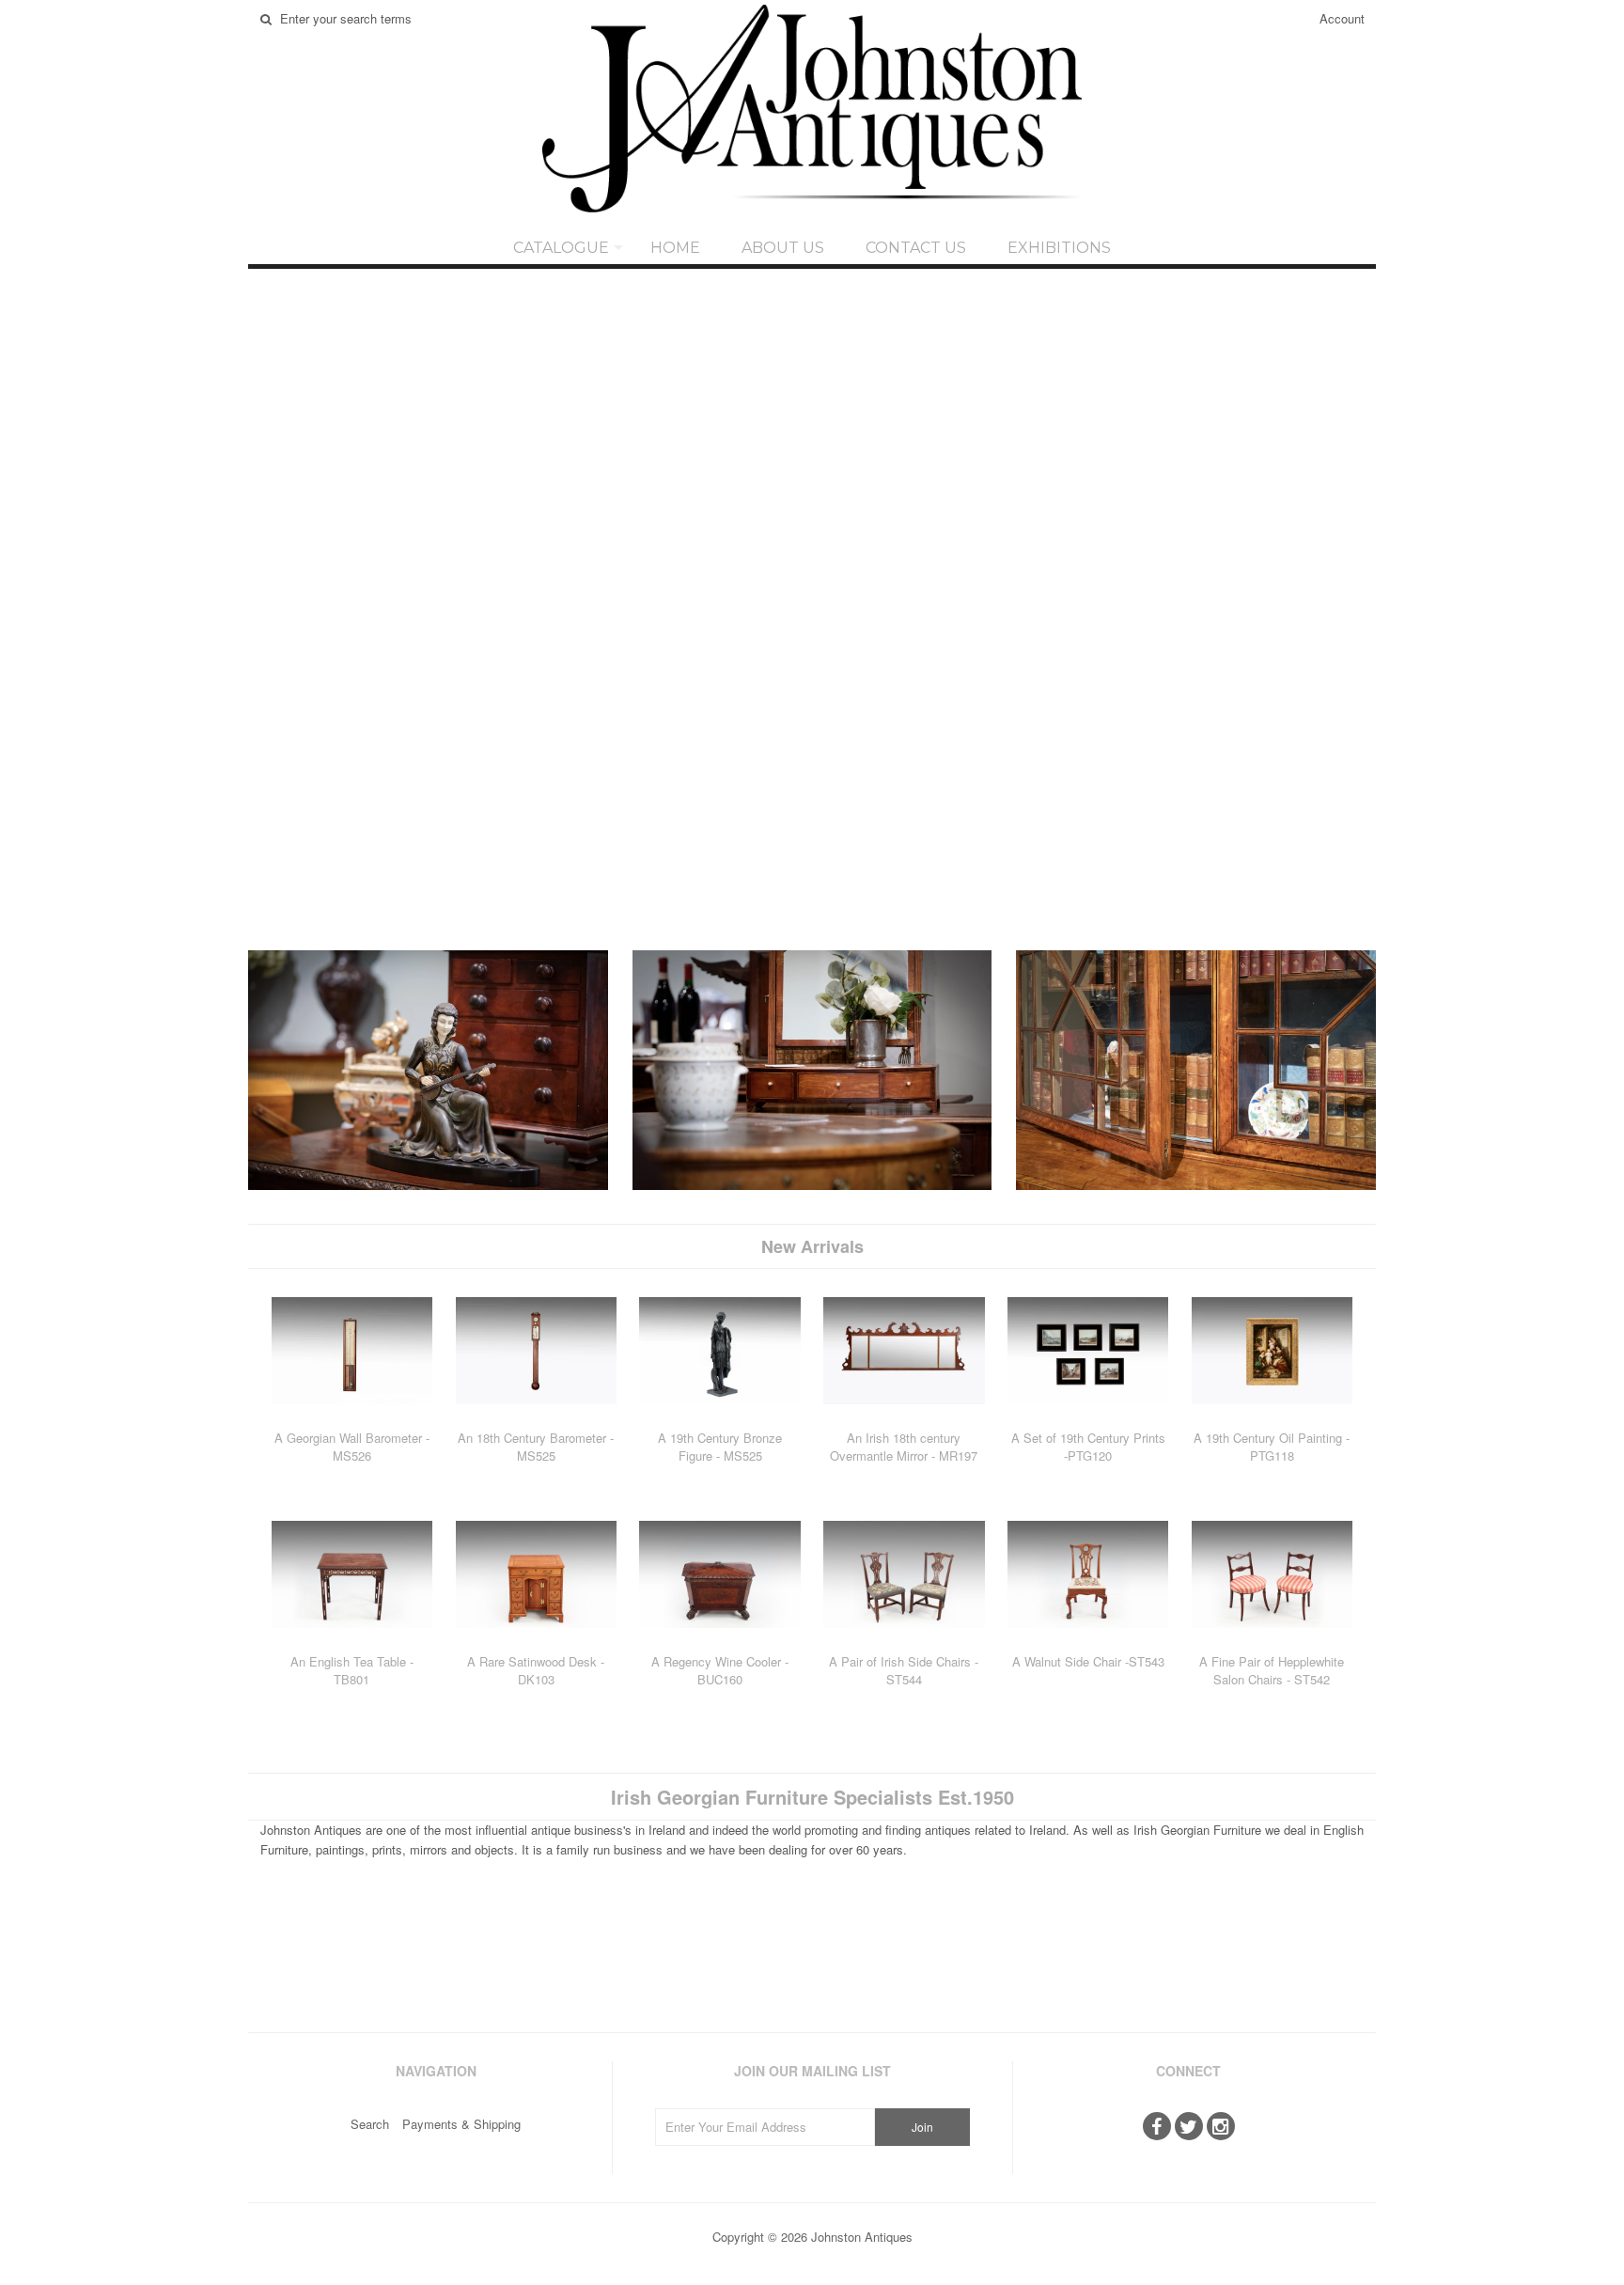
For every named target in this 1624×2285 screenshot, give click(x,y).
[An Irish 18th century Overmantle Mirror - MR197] (904, 1418)
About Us (783, 248)
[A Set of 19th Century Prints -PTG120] (1088, 1418)
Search (370, 2124)
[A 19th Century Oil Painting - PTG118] (1272, 1418)
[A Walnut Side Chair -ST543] (1088, 1642)
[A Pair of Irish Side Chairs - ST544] (904, 1642)
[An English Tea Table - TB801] (352, 1642)
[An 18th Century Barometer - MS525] (536, 1418)
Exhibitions (1059, 248)
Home (675, 248)
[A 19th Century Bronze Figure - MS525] (719, 1418)
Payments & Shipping (461, 2124)
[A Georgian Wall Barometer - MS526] (352, 1418)
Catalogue (561, 248)
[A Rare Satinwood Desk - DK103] (536, 1642)
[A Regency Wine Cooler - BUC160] (719, 1642)
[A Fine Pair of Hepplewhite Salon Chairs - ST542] (1272, 1642)
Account (1342, 18)
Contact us (916, 248)
